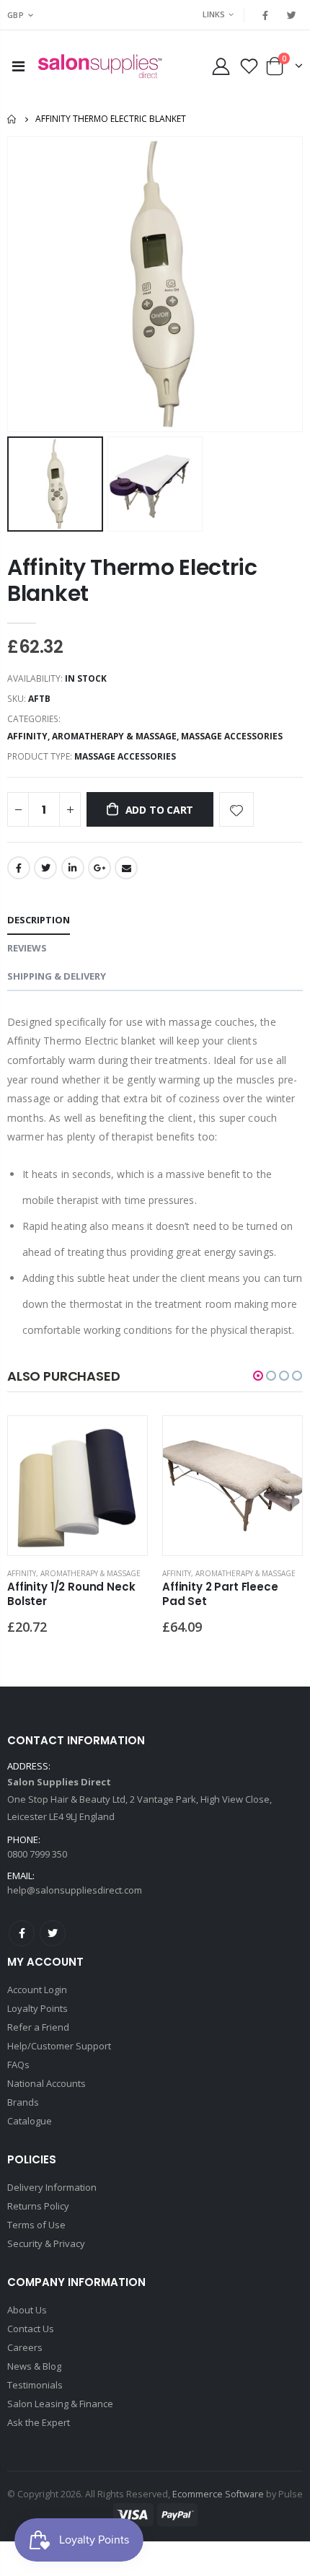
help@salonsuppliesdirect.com (75, 1890)
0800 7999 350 (37, 1854)
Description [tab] (39, 920)
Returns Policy (38, 2206)
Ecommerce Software (218, 2494)
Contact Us (31, 2329)
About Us (27, 2310)
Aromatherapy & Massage (114, 736)
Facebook (19, 868)
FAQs (18, 2065)
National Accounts (46, 2083)
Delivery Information (52, 2187)
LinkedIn (73, 868)
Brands (23, 2102)
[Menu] (18, 66)
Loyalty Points (37, 2008)
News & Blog (34, 2366)
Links (214, 14)
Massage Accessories (232, 736)
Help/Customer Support (59, 2046)
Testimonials (35, 2385)
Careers (25, 2347)
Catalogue (30, 2121)
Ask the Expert (39, 2422)
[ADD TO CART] (123, 1440)
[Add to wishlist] (236, 809)
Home (13, 119)
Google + (99, 868)
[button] (258, 1376)
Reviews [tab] (27, 948)
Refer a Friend (38, 2027)
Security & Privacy (46, 2243)
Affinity (27, 736)
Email (126, 868)
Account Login (37, 1990)
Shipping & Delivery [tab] (57, 976)
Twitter (45, 868)
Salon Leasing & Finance (60, 2404)
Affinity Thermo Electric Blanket (132, 580)
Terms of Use (36, 2225)
